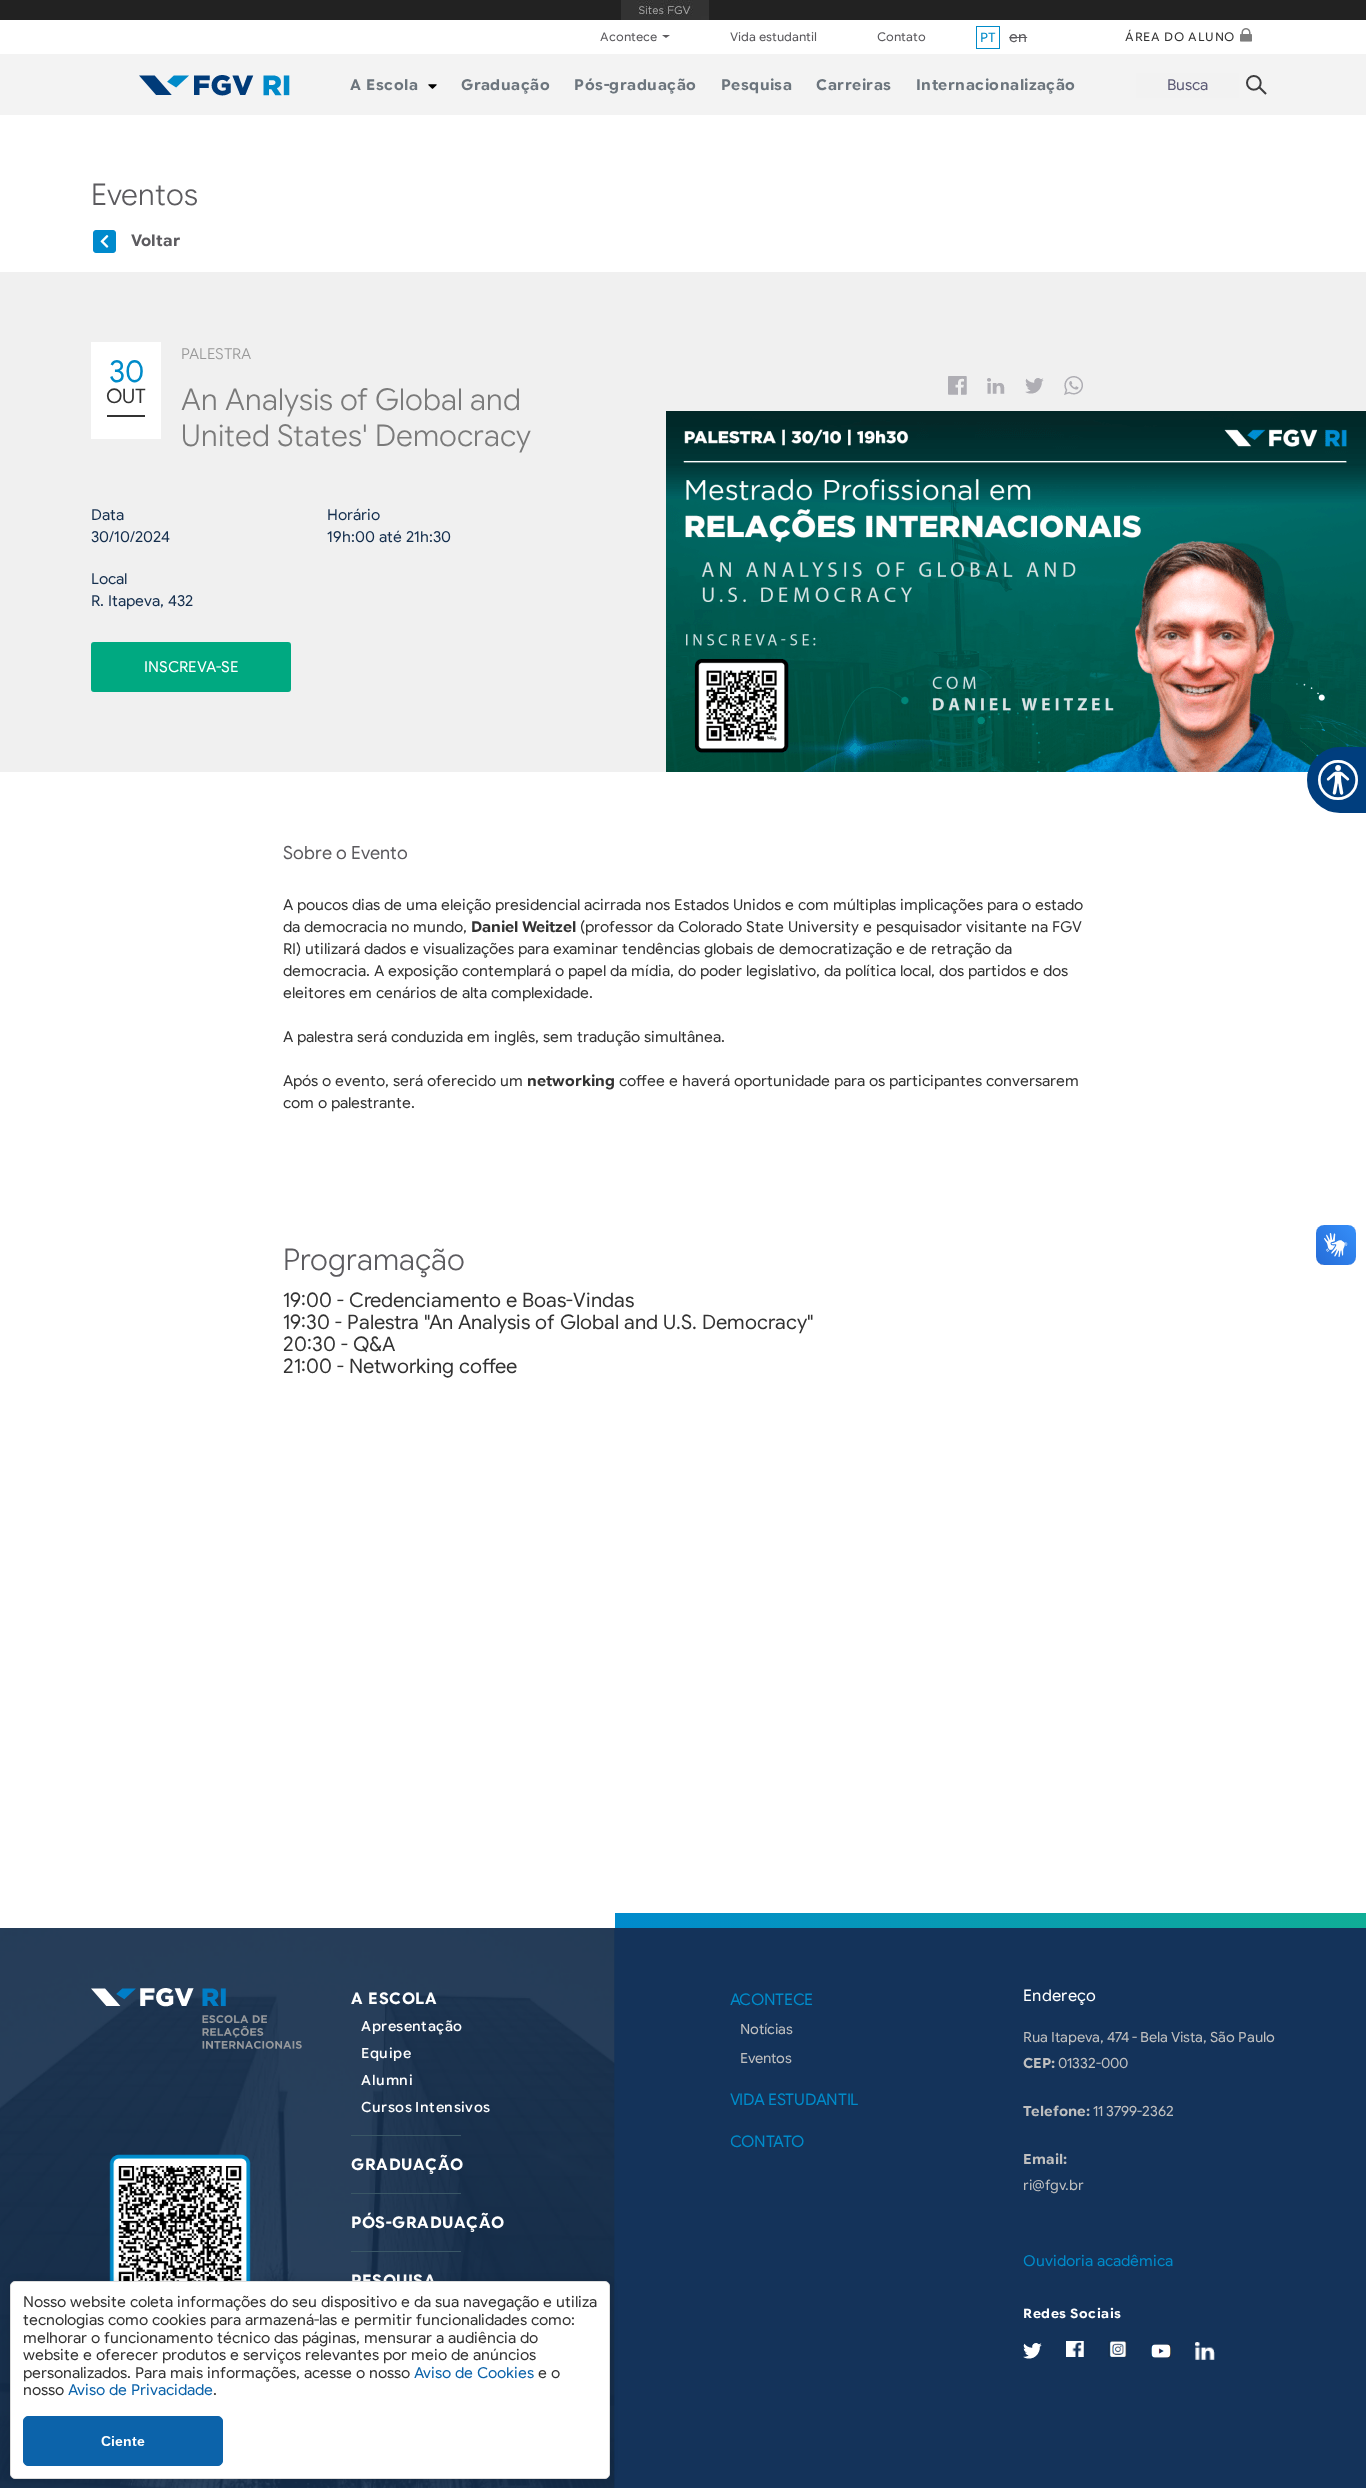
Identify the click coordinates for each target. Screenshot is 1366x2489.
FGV (664, 10)
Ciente (123, 2441)
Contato (901, 37)
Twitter (1034, 386)
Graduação (407, 2165)
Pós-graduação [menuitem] (635, 85)
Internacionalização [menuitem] (996, 85)
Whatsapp (1074, 385)
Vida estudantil (773, 37)
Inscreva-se (191, 667)
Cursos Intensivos (425, 2107)
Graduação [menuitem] (505, 85)
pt (988, 37)
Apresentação (411, 2026)
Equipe (386, 2053)
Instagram (1117, 2349)
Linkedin (996, 386)
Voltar (155, 241)
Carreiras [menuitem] (853, 85)
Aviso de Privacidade (140, 2390)
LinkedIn (1205, 2350)
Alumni (387, 2080)
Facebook (957, 385)
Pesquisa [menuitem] (757, 85)
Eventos (766, 2058)
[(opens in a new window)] (180, 2241)
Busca (1187, 85)
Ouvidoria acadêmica (1098, 2261)
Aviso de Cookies (474, 2373)
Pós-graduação (427, 2223)
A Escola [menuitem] (384, 85)
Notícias (766, 2029)
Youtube (1161, 2350)
